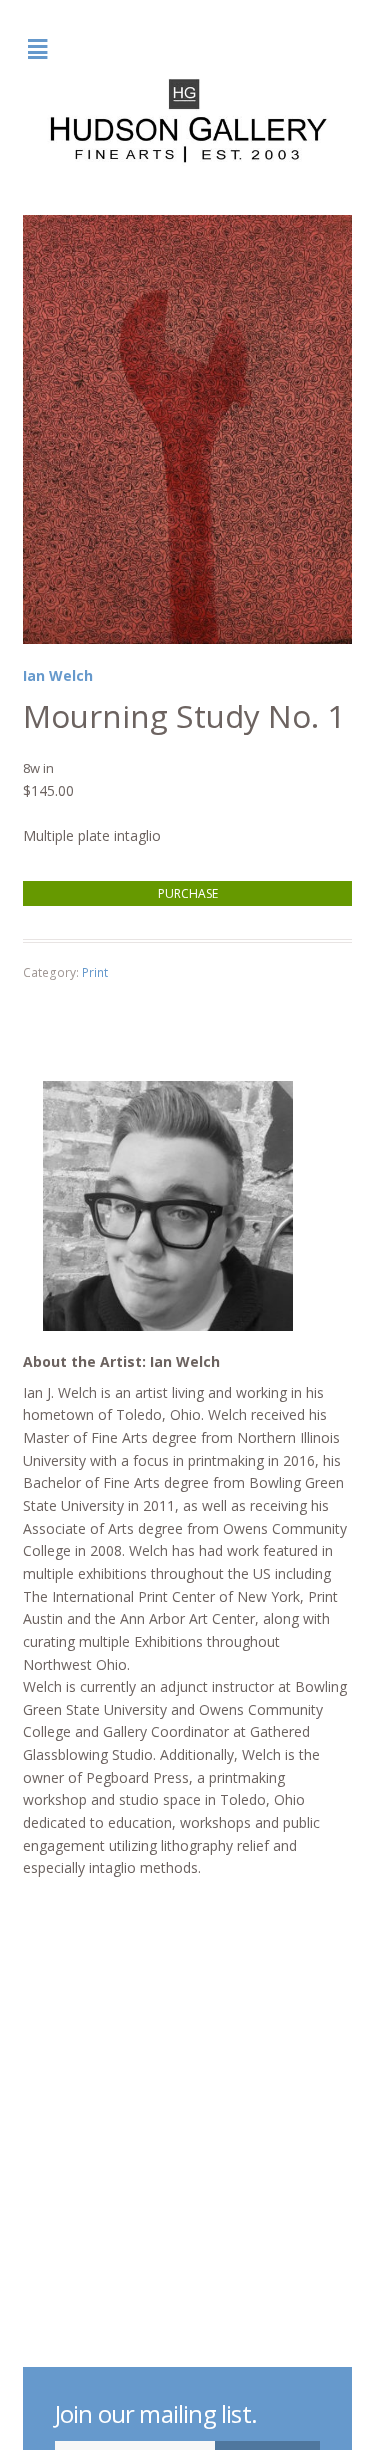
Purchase (188, 893)
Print (95, 972)
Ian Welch (58, 675)
